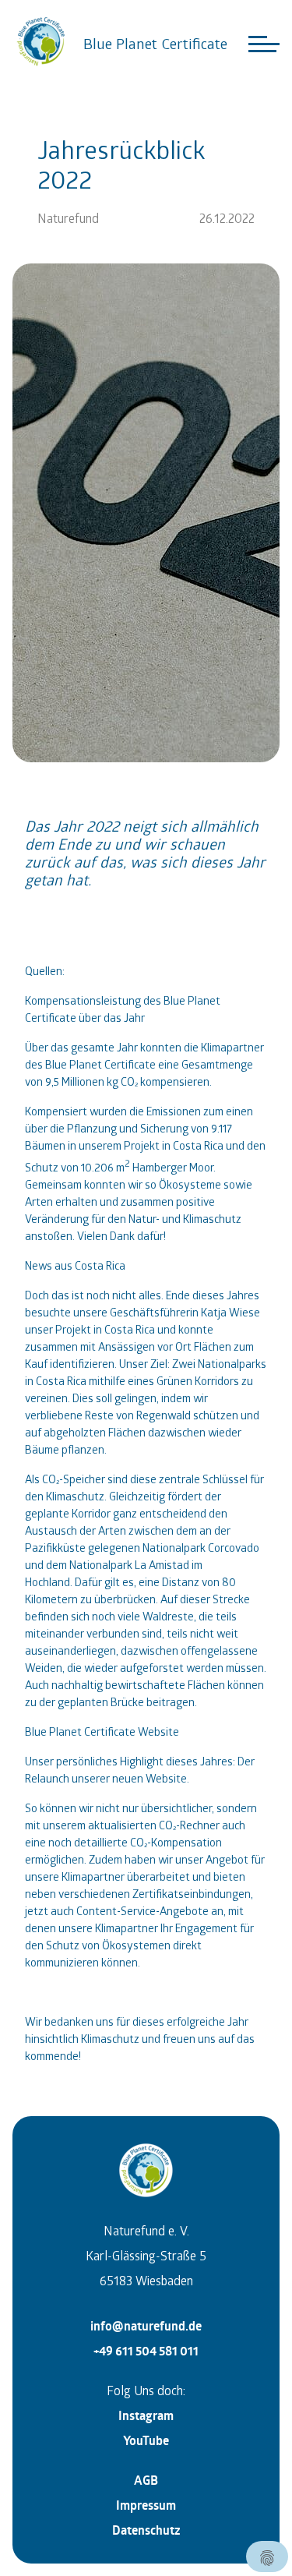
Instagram (146, 2415)
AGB (146, 2480)
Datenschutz (146, 2530)
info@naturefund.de (146, 2326)
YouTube (146, 2440)
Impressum (146, 2505)
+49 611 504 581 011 (146, 2351)
